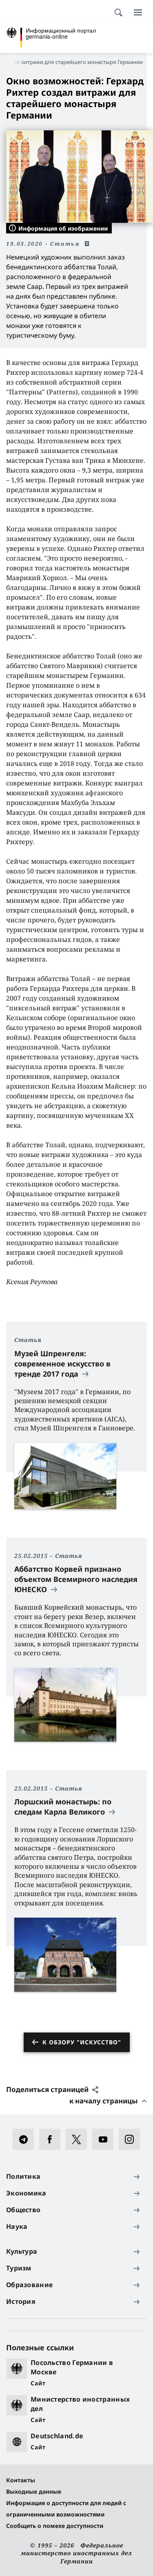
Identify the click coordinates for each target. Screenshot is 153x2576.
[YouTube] (105, 2139)
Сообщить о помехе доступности (55, 2526)
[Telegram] (26, 2139)
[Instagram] (132, 2139)
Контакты (21, 2480)
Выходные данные (34, 2491)
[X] (79, 2139)
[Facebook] (52, 2139)
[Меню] (138, 12)
